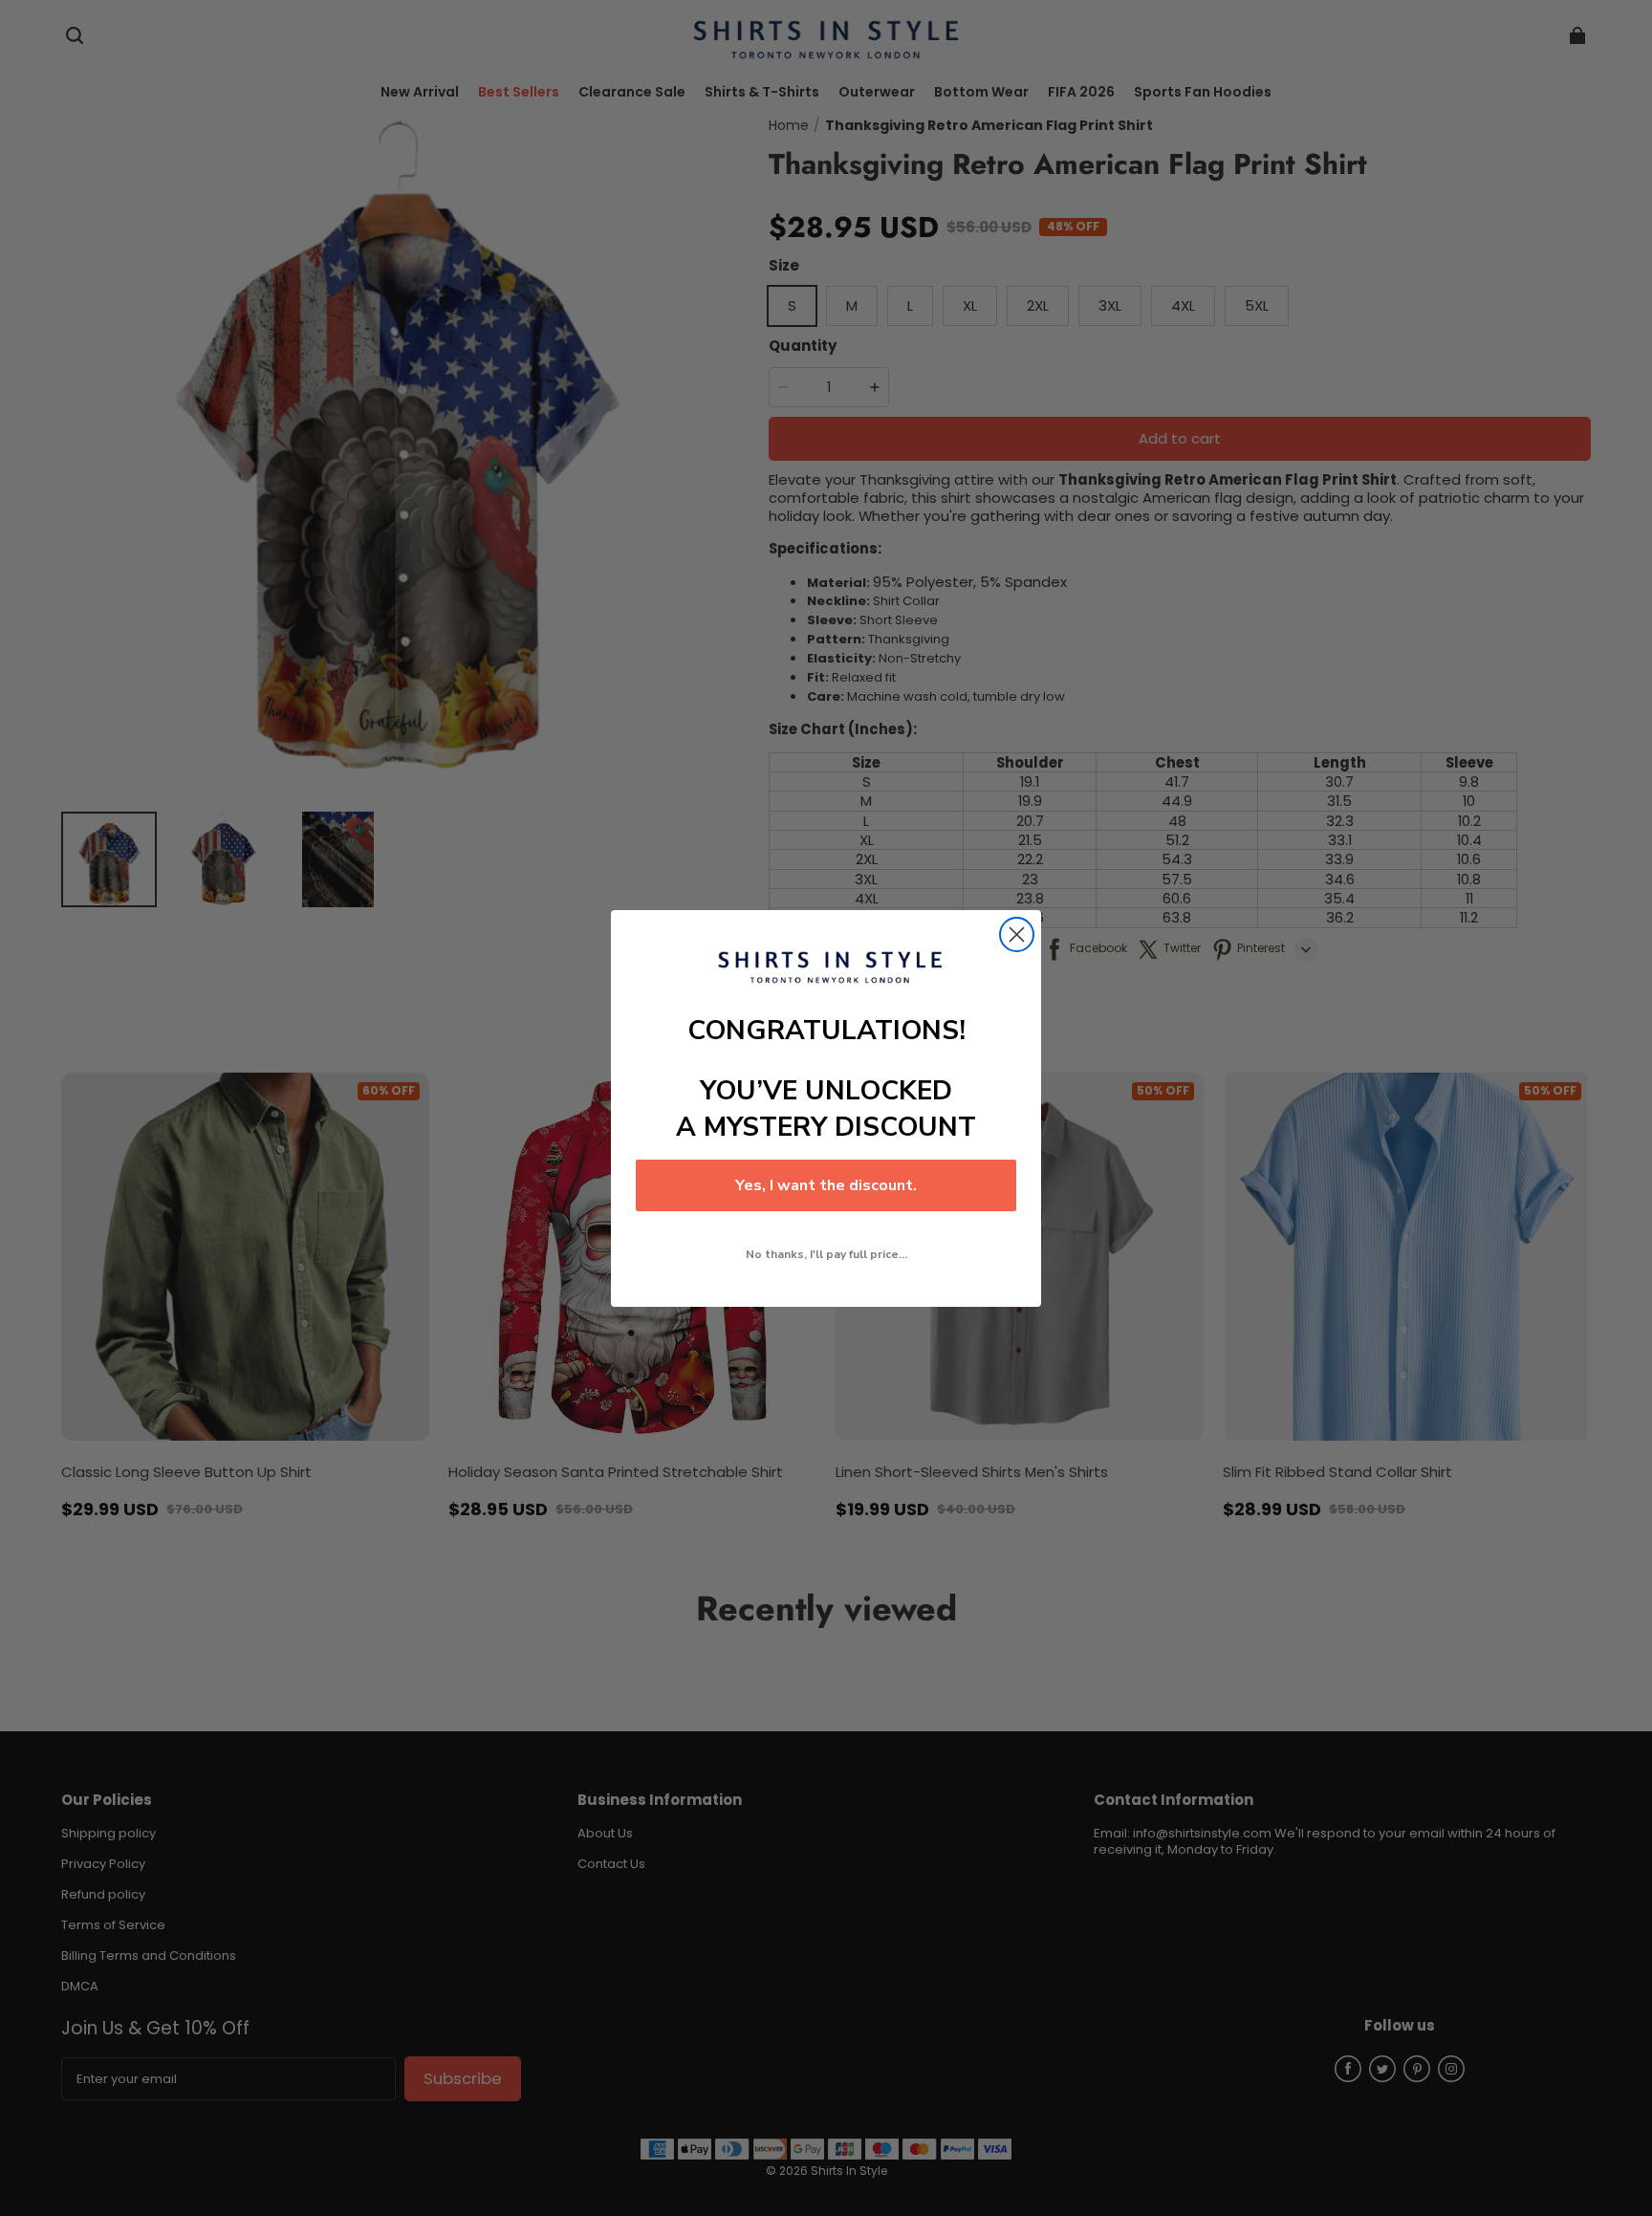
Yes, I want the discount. (826, 1185)
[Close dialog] (1017, 934)
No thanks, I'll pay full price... (826, 1254)
